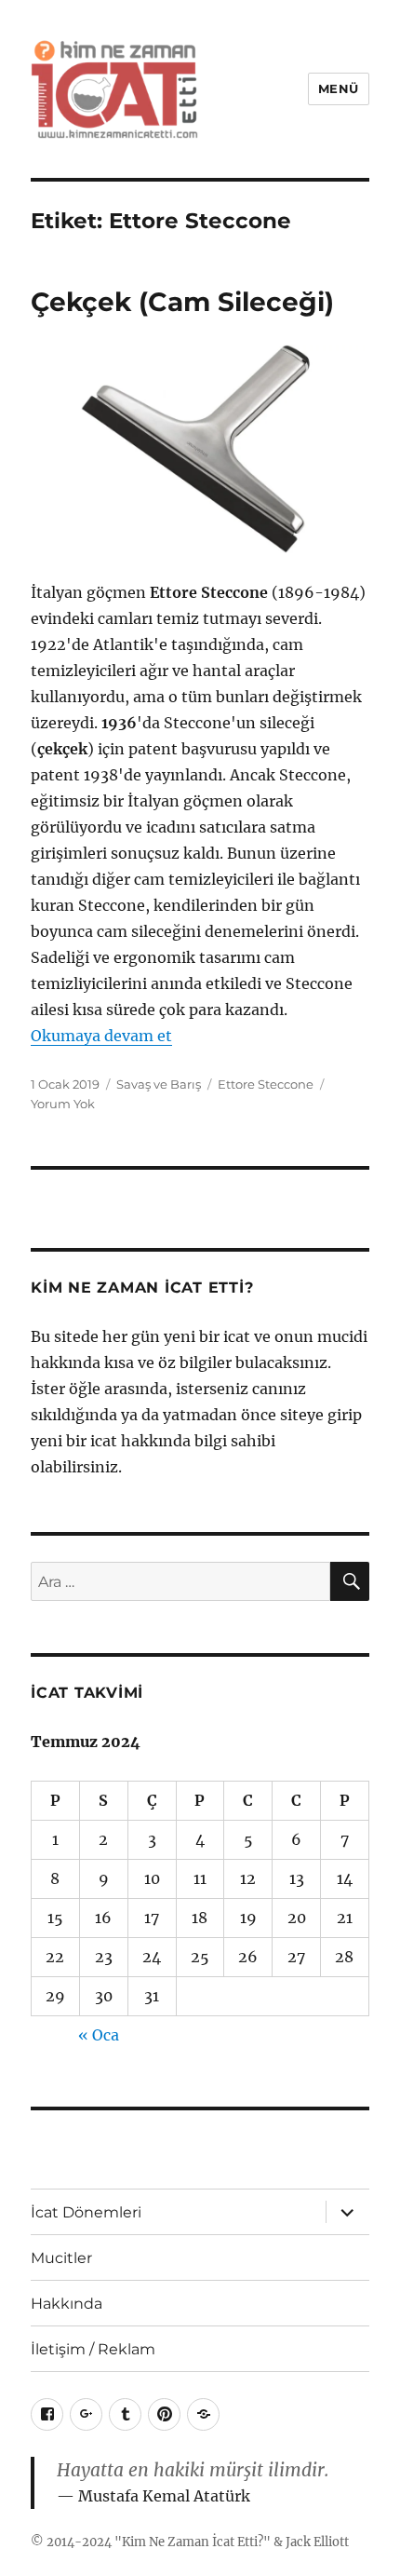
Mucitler (61, 2258)
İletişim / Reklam (93, 2349)
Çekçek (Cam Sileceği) (182, 302)
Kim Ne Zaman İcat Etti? (193, 2542)
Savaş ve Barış (159, 1084)
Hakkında (67, 2304)
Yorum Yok (63, 1104)
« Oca (99, 2035)
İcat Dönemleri (86, 2212)
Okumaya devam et (101, 1036)
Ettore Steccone (266, 1084)
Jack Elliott (317, 2542)
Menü (339, 88)
